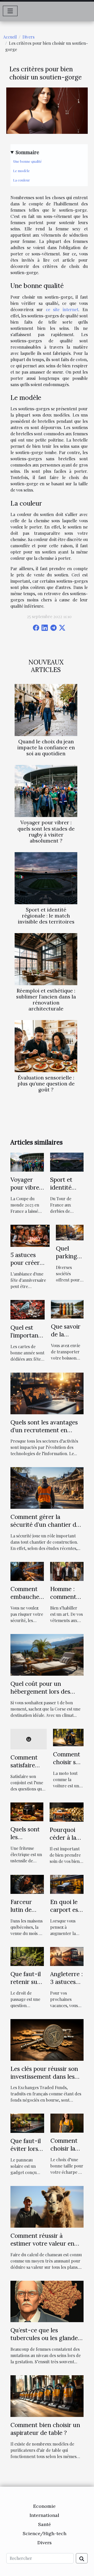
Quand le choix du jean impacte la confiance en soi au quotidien (46, 747)
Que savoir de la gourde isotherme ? (67, 1338)
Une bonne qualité (27, 161)
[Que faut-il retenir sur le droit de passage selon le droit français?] (27, 1956)
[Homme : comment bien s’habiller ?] (67, 1571)
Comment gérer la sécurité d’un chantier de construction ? (45, 1525)
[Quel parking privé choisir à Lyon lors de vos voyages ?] (70, 1232)
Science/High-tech (45, 2533)
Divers (28, 37)
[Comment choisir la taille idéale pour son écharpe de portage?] (67, 2123)
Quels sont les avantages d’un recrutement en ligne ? (44, 1430)
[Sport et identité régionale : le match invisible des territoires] (46, 878)
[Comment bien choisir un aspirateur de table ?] (47, 2395)
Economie (44, 2506)
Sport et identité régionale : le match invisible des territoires (46, 916)
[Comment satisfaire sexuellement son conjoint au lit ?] (29, 1739)
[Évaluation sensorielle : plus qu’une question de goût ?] (46, 1046)
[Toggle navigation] (10, 11)
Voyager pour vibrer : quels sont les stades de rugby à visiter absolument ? (46, 831)
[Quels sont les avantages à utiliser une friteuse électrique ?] (27, 1811)
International (44, 2515)
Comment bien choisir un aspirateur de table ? (45, 2429)
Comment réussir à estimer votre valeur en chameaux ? (42, 2243)
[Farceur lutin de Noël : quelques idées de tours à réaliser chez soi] (27, 1884)
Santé (45, 2524)
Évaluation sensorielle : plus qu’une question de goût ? (46, 1084)
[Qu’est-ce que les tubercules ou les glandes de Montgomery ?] (47, 2301)
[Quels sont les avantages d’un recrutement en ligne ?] (47, 1393)
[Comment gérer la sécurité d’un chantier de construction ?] (47, 1488)
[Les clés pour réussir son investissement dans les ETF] (47, 2039)
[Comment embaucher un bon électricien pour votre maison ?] (27, 1571)
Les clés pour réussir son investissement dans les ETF (44, 2076)
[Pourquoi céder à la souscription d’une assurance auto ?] (67, 1811)
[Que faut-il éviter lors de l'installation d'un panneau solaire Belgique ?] (27, 2123)
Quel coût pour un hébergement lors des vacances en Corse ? (40, 1691)
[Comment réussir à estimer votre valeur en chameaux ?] (47, 2206)
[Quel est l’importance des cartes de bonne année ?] (28, 1309)
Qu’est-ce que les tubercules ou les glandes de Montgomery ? (45, 2338)
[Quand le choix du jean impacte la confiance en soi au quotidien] (46, 710)
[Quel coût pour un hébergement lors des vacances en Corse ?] (47, 1654)
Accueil (10, 37)
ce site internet (62, 309)
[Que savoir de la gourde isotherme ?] (67, 1309)
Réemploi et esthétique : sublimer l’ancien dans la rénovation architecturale (46, 1000)
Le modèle (21, 171)
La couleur (22, 180)
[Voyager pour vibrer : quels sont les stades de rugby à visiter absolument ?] (46, 791)
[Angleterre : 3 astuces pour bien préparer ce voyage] (67, 1956)
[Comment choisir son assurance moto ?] (68, 1737)
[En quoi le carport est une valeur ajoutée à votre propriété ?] (67, 1884)
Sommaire (27, 152)
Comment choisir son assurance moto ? (68, 1766)
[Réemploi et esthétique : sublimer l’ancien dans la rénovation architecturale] (46, 959)
